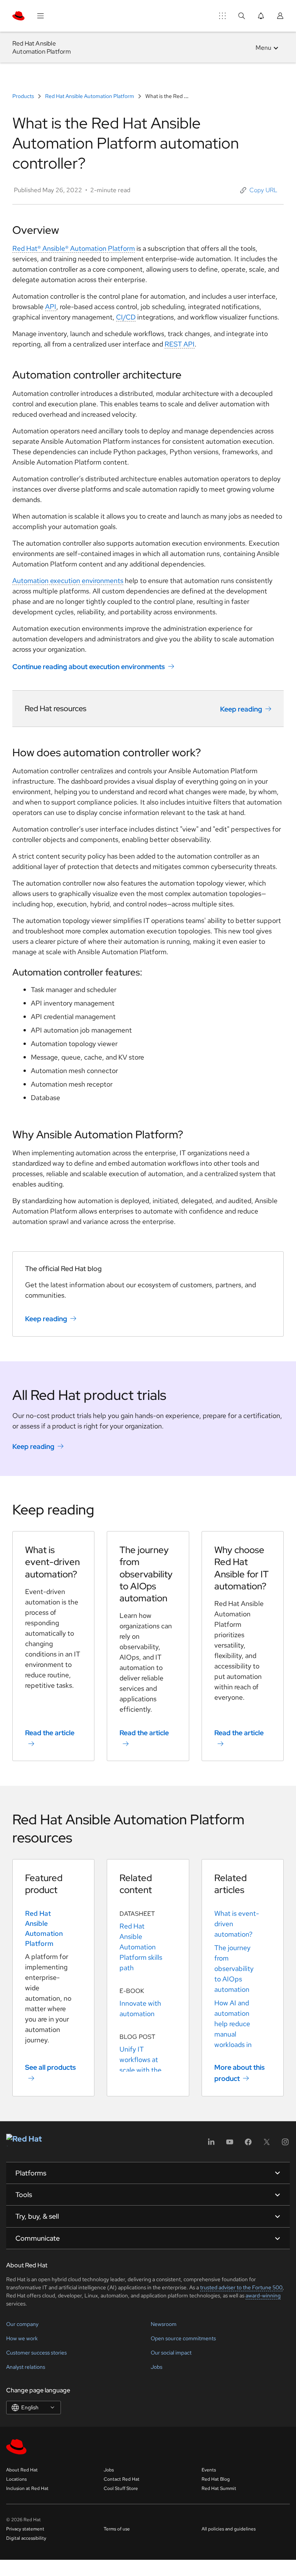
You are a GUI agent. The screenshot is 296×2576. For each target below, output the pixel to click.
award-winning (263, 2295)
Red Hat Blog (216, 2479)
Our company (22, 2324)
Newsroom (164, 2324)
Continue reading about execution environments (89, 667)
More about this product (240, 2073)
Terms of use (117, 2529)
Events (209, 2470)
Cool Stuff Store (121, 2488)
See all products (50, 2067)
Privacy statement (25, 2529)
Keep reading (241, 709)
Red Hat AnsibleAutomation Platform (42, 47)
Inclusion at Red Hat (27, 2488)
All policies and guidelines (229, 2529)
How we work (22, 2338)
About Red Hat (22, 2470)
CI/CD (126, 317)
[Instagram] (285, 2144)
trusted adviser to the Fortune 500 (241, 2287)
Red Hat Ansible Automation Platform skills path (141, 1947)
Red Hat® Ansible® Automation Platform (74, 248)
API (51, 307)
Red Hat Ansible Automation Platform (90, 96)
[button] (259, 190)
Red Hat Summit (219, 2488)
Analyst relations (26, 2367)
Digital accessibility (26, 2538)
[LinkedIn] (211, 2144)
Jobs (156, 2367)
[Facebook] (248, 2144)
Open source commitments (183, 2338)
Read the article (50, 1733)
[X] (267, 2144)
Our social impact (171, 2353)
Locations (16, 2479)
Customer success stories (36, 2353)
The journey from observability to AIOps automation (234, 1968)
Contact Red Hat (122, 2479)
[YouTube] (230, 2144)
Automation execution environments (68, 581)
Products (24, 96)
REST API (180, 344)
